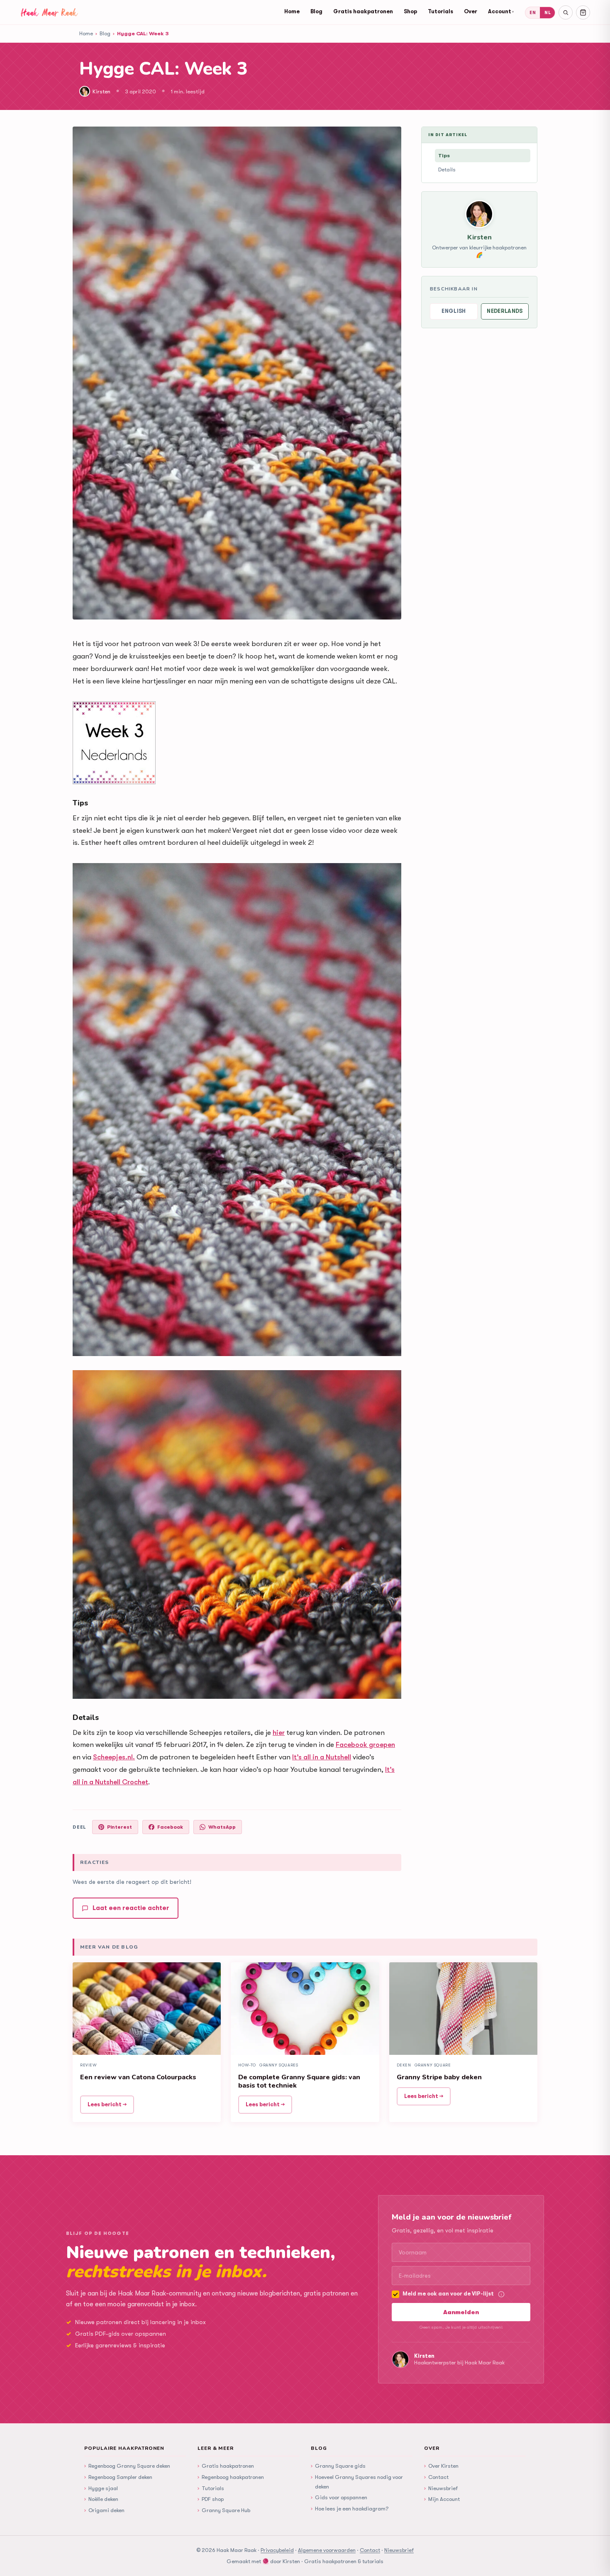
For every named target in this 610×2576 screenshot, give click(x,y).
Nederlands (505, 311)
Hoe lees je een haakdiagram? (350, 2508)
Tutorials (440, 11)
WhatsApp (222, 1827)
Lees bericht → (107, 2104)
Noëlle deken (101, 2499)
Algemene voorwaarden (327, 2550)
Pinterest (120, 1827)
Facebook (170, 1827)
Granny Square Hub (224, 2510)
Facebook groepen (365, 1745)
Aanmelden (461, 2312)
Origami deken (104, 2510)
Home (292, 11)
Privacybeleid (277, 2550)
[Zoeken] (566, 12)
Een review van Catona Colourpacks (138, 2077)
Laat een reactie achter (131, 1908)
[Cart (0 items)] (583, 12)
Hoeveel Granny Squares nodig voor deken (357, 2481)
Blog (316, 11)
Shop (410, 11)
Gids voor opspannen (339, 2497)
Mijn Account (442, 2499)
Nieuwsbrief (441, 2488)
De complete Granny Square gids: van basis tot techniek (299, 2081)
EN (533, 13)
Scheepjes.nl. (114, 1757)
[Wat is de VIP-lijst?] (501, 2294)
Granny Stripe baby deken (439, 2077)
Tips (444, 155)
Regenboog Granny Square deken (127, 2466)
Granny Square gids (338, 2466)
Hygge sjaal (101, 2488)
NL (548, 13)
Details (447, 170)
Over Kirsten (441, 2466)
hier (279, 1733)
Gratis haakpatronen (363, 11)
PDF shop (211, 2499)
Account (501, 11)
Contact (436, 2477)
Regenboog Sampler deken (118, 2477)
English (454, 311)
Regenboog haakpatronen (231, 2477)
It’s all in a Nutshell (322, 1757)
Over (471, 11)
